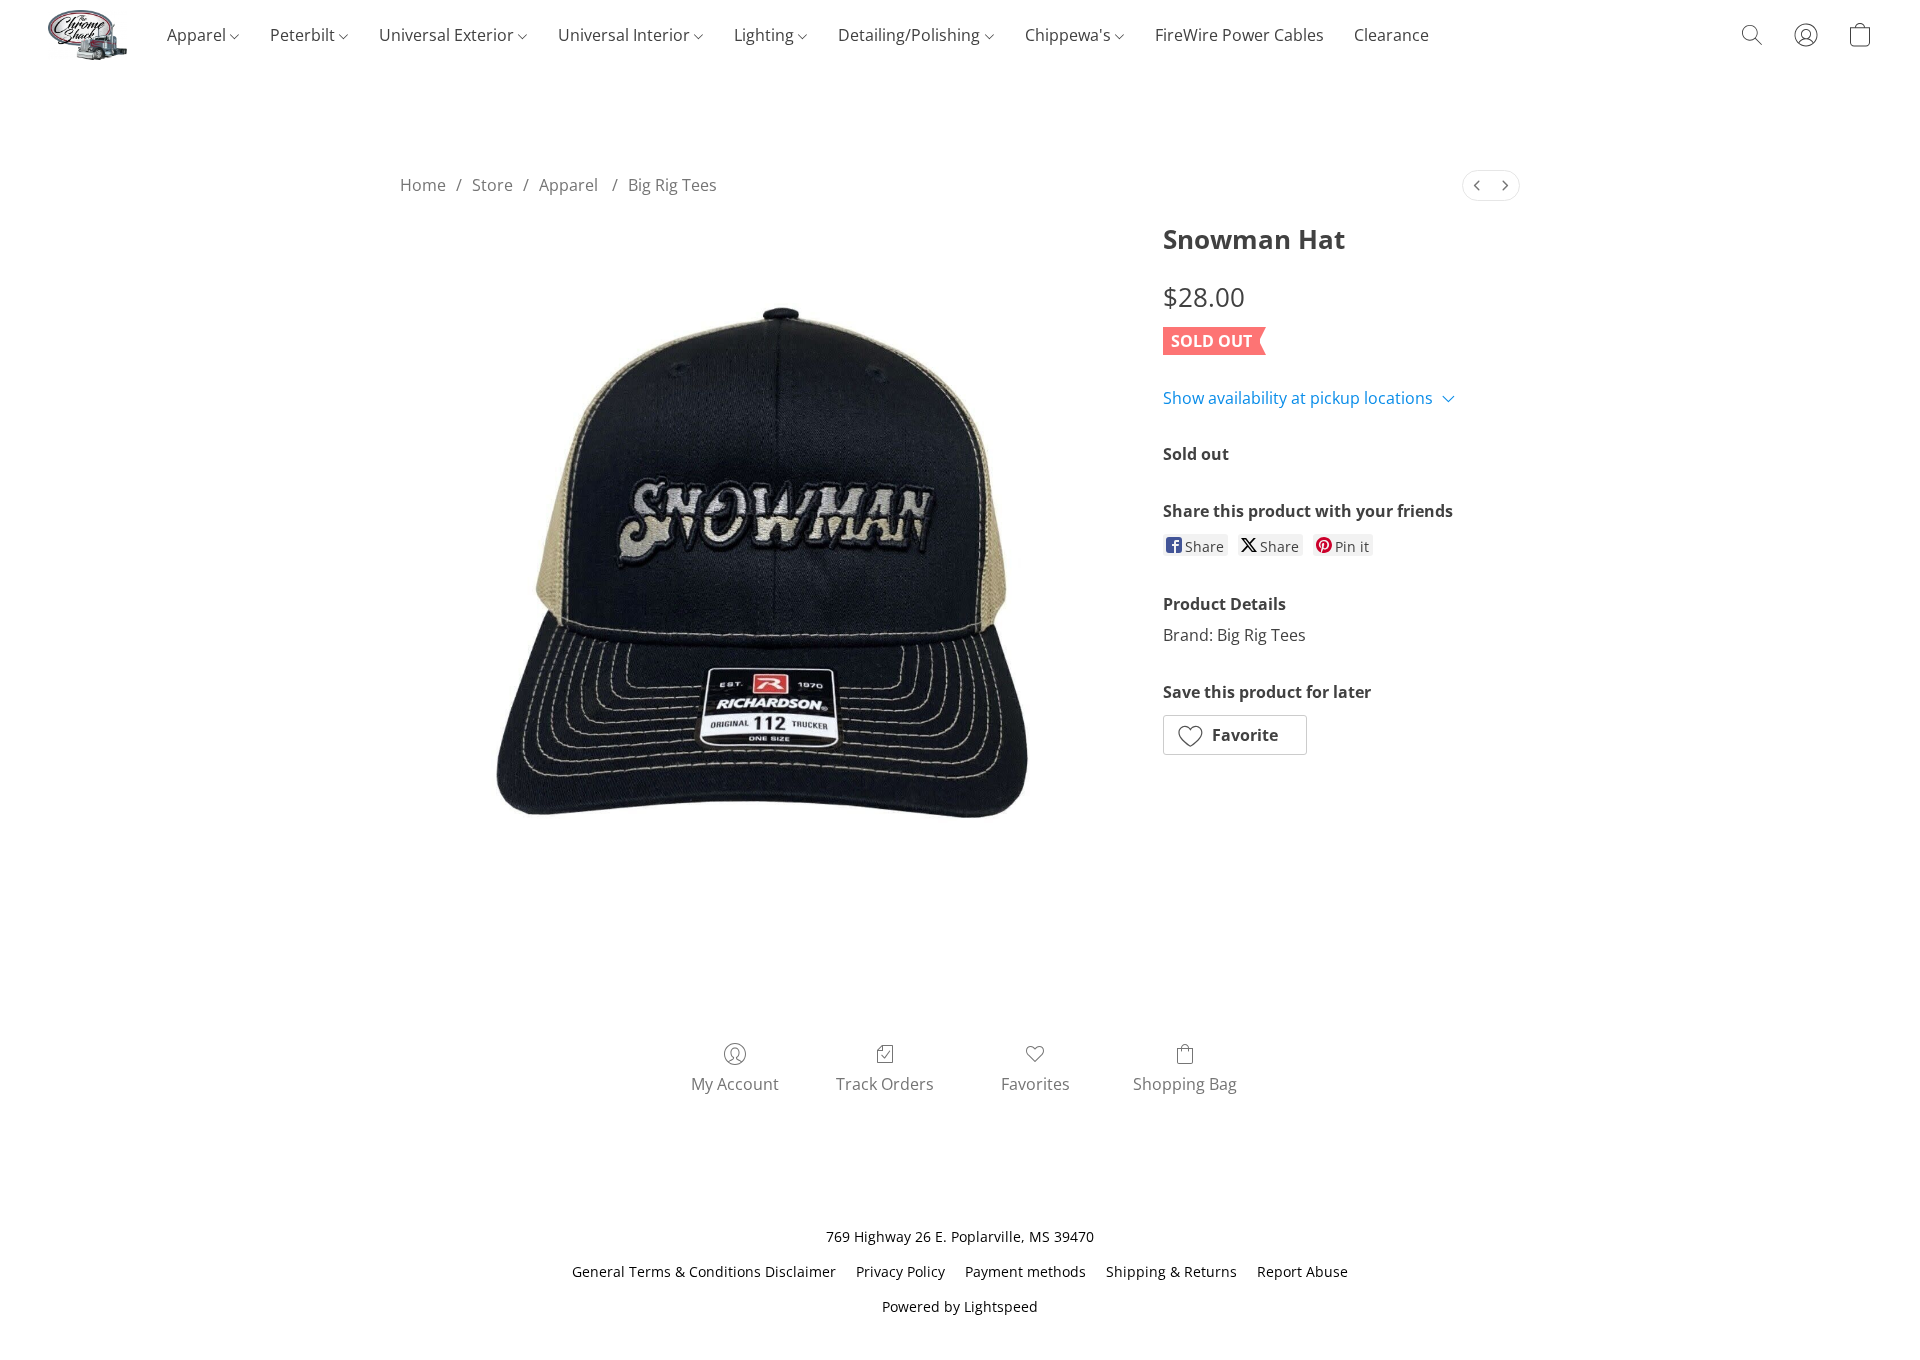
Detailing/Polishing (911, 35)
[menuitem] (1477, 185)
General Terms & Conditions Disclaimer (704, 1271)
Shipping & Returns (1171, 1271)
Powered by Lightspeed (960, 1306)
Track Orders (885, 1084)
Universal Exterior (448, 35)
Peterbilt (304, 35)
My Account (735, 1084)
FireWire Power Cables (1239, 35)
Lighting (766, 35)
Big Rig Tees (672, 185)
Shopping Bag (1185, 1084)
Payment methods (1025, 1271)
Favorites (1035, 1084)
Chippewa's (1070, 35)
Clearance (1391, 35)
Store (492, 185)
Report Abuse (1302, 1271)
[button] (87, 35)
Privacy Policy (900, 1271)
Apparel (198, 35)
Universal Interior (626, 35)
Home (423, 185)
